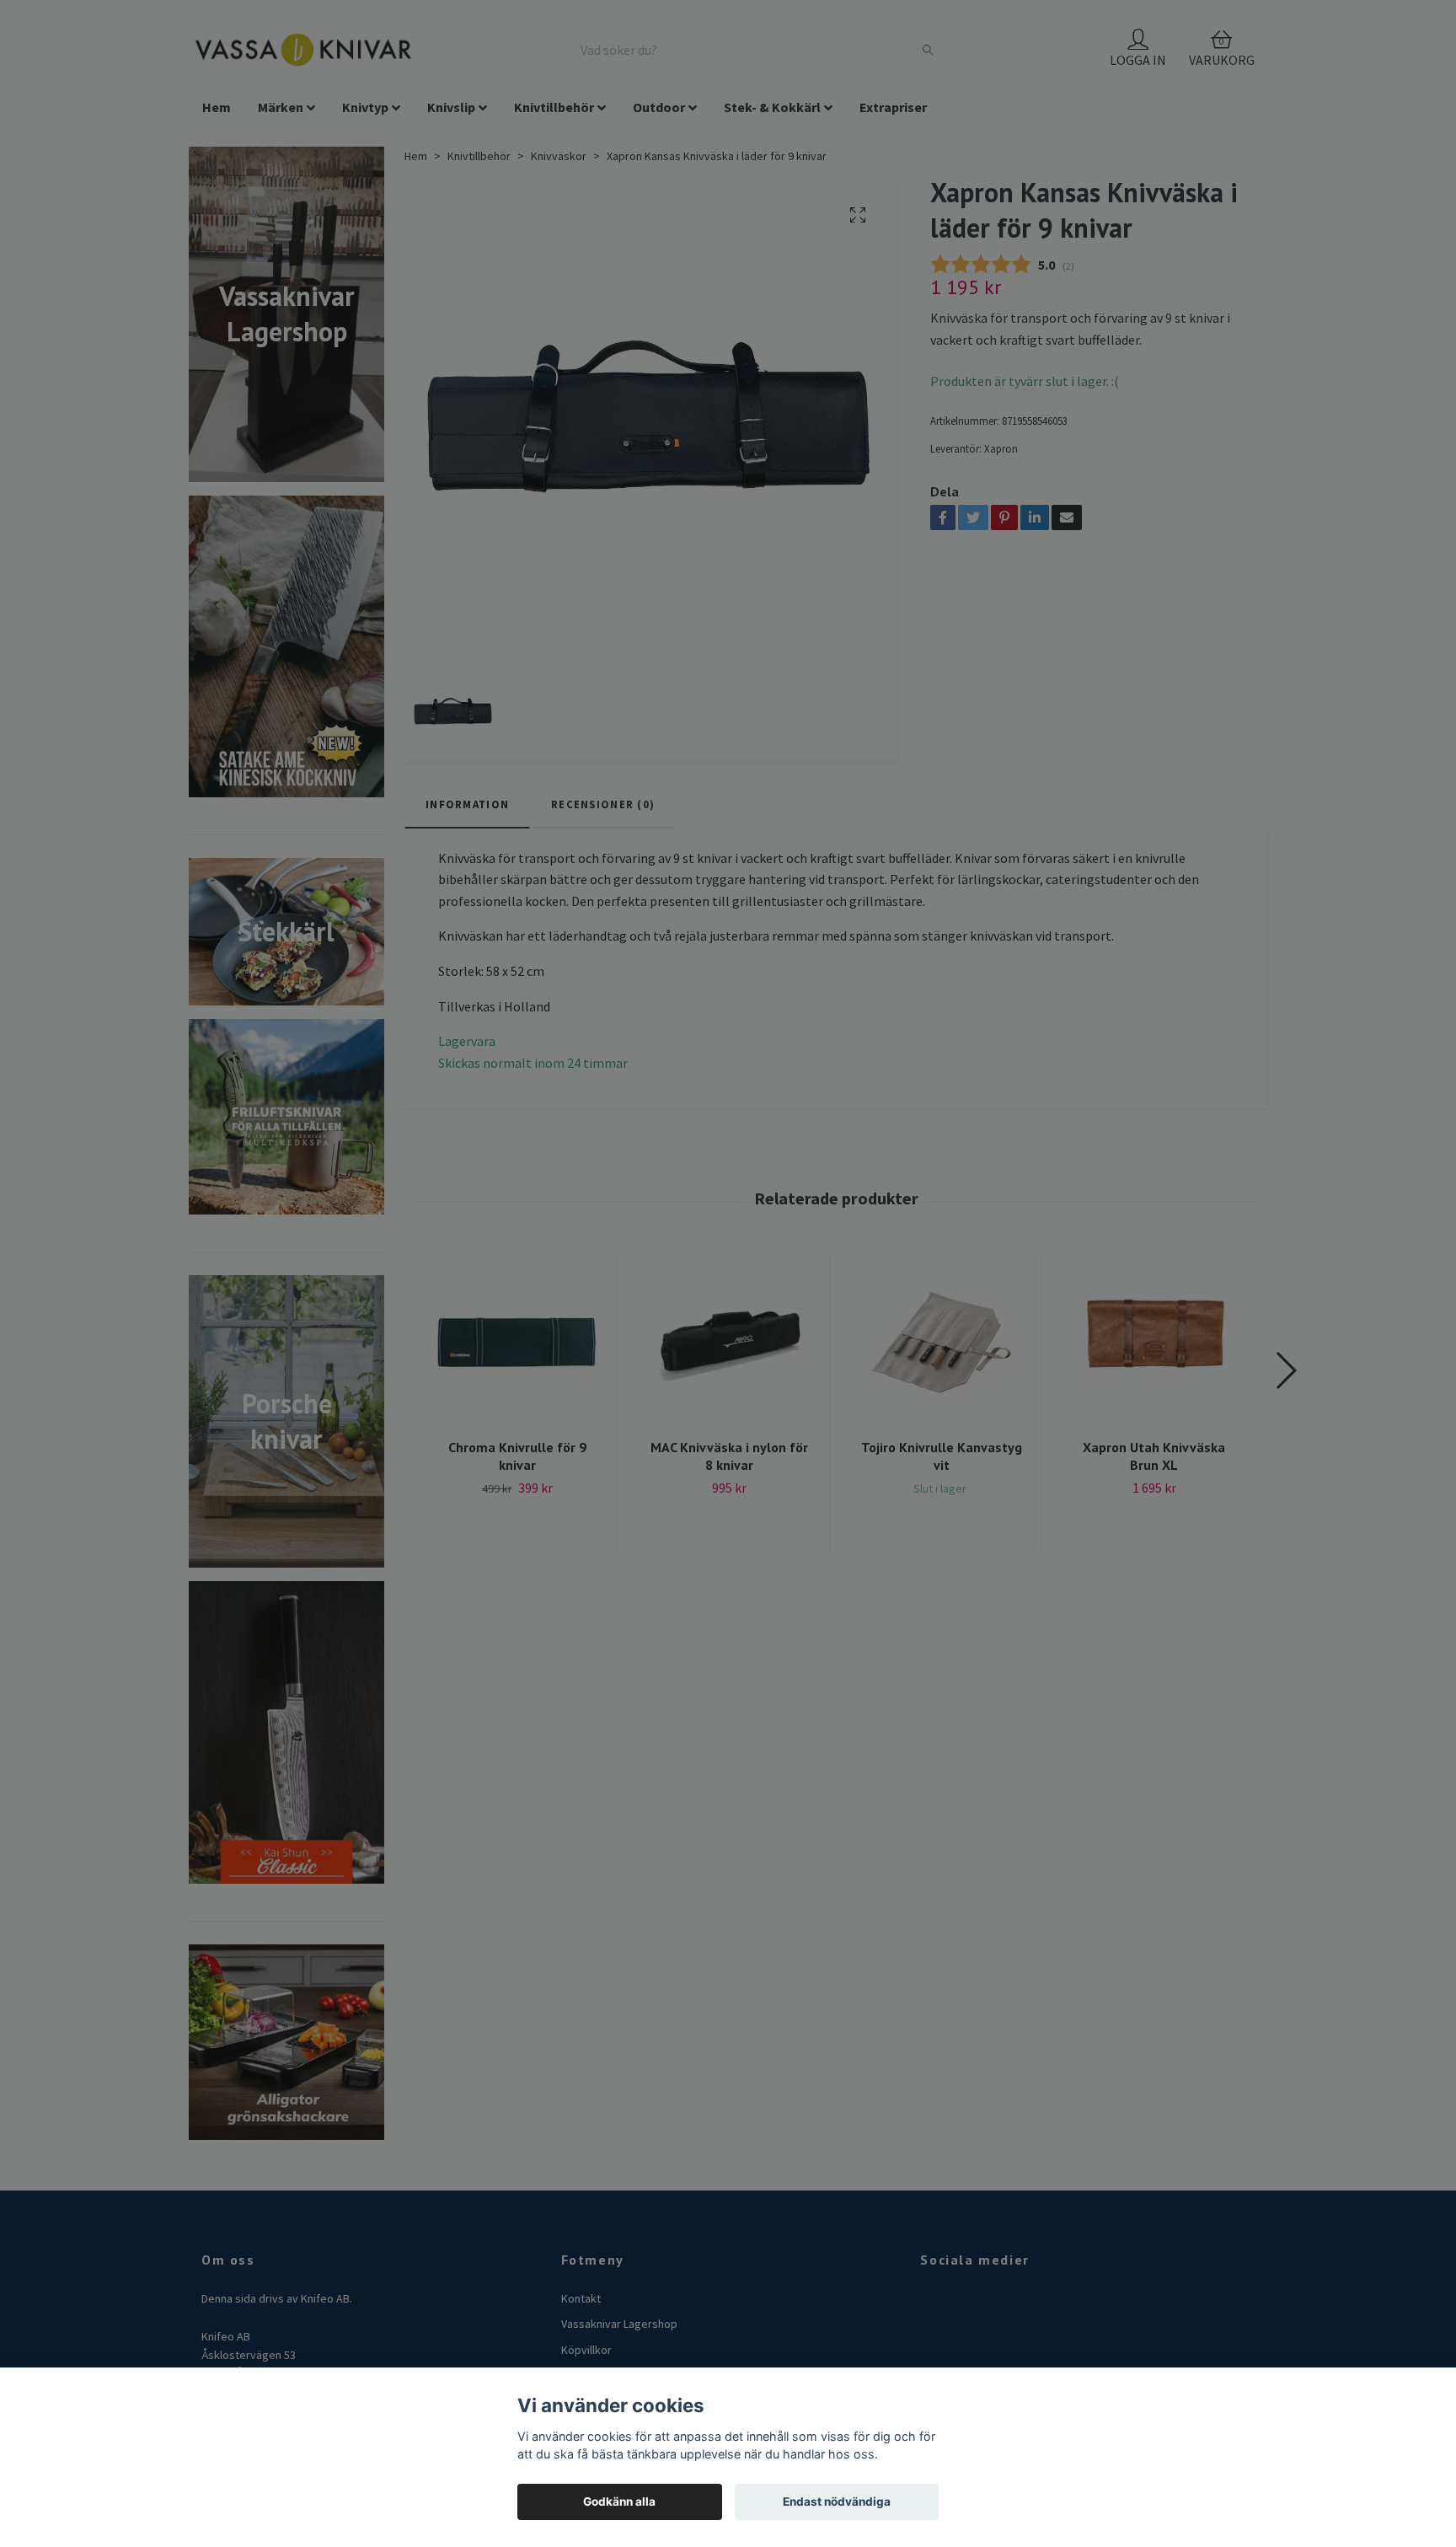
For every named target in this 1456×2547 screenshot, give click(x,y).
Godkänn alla (619, 2501)
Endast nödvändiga (837, 2501)
